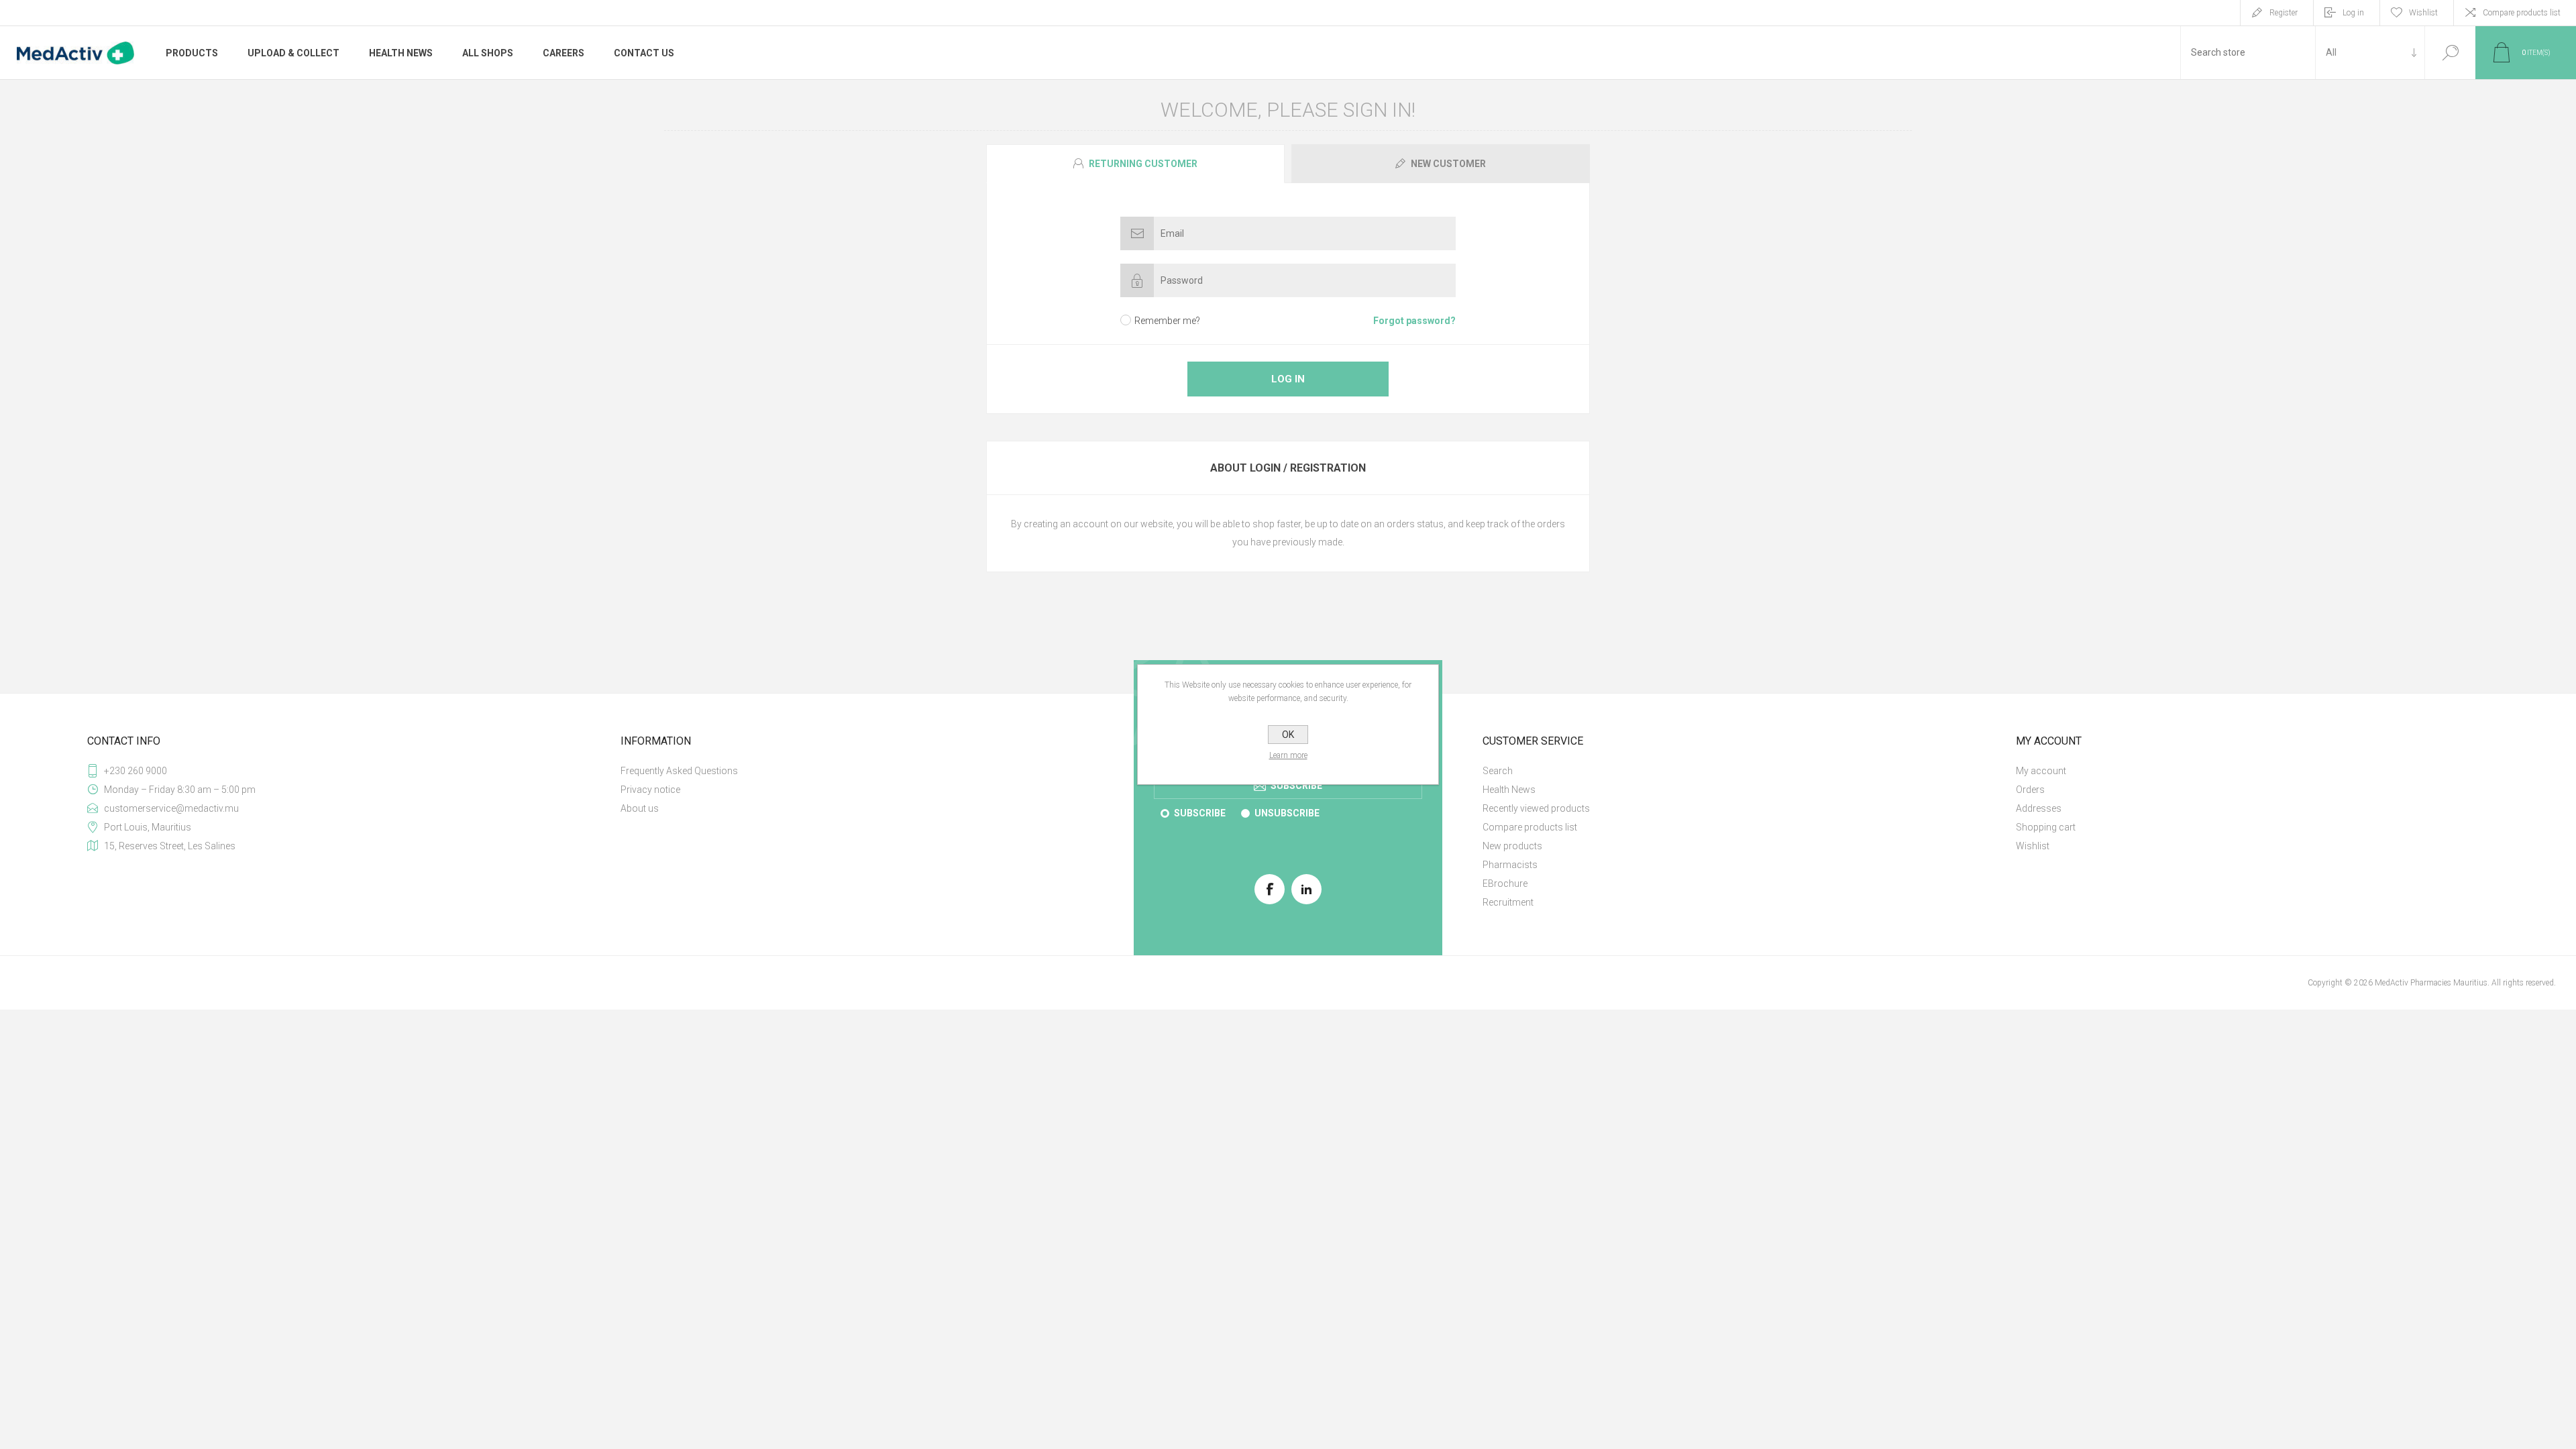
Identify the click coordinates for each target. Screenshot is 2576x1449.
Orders (2030, 790)
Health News (1509, 790)
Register (2284, 13)
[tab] (1137, 164)
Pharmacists (1510, 865)
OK (1288, 735)
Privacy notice (650, 790)
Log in (2353, 13)
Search (2450, 53)
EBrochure (1505, 883)
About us (640, 808)
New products (1512, 846)
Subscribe (1200, 813)
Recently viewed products (1536, 808)
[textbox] (2248, 53)
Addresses (2039, 808)
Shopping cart (2046, 827)
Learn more (1288, 755)
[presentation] (1135, 164)
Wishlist (2033, 846)
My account (2041, 771)
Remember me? (1167, 321)
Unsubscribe (1287, 813)
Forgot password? (1414, 321)
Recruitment (1508, 902)
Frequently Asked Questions (679, 771)
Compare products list (2522, 13)
